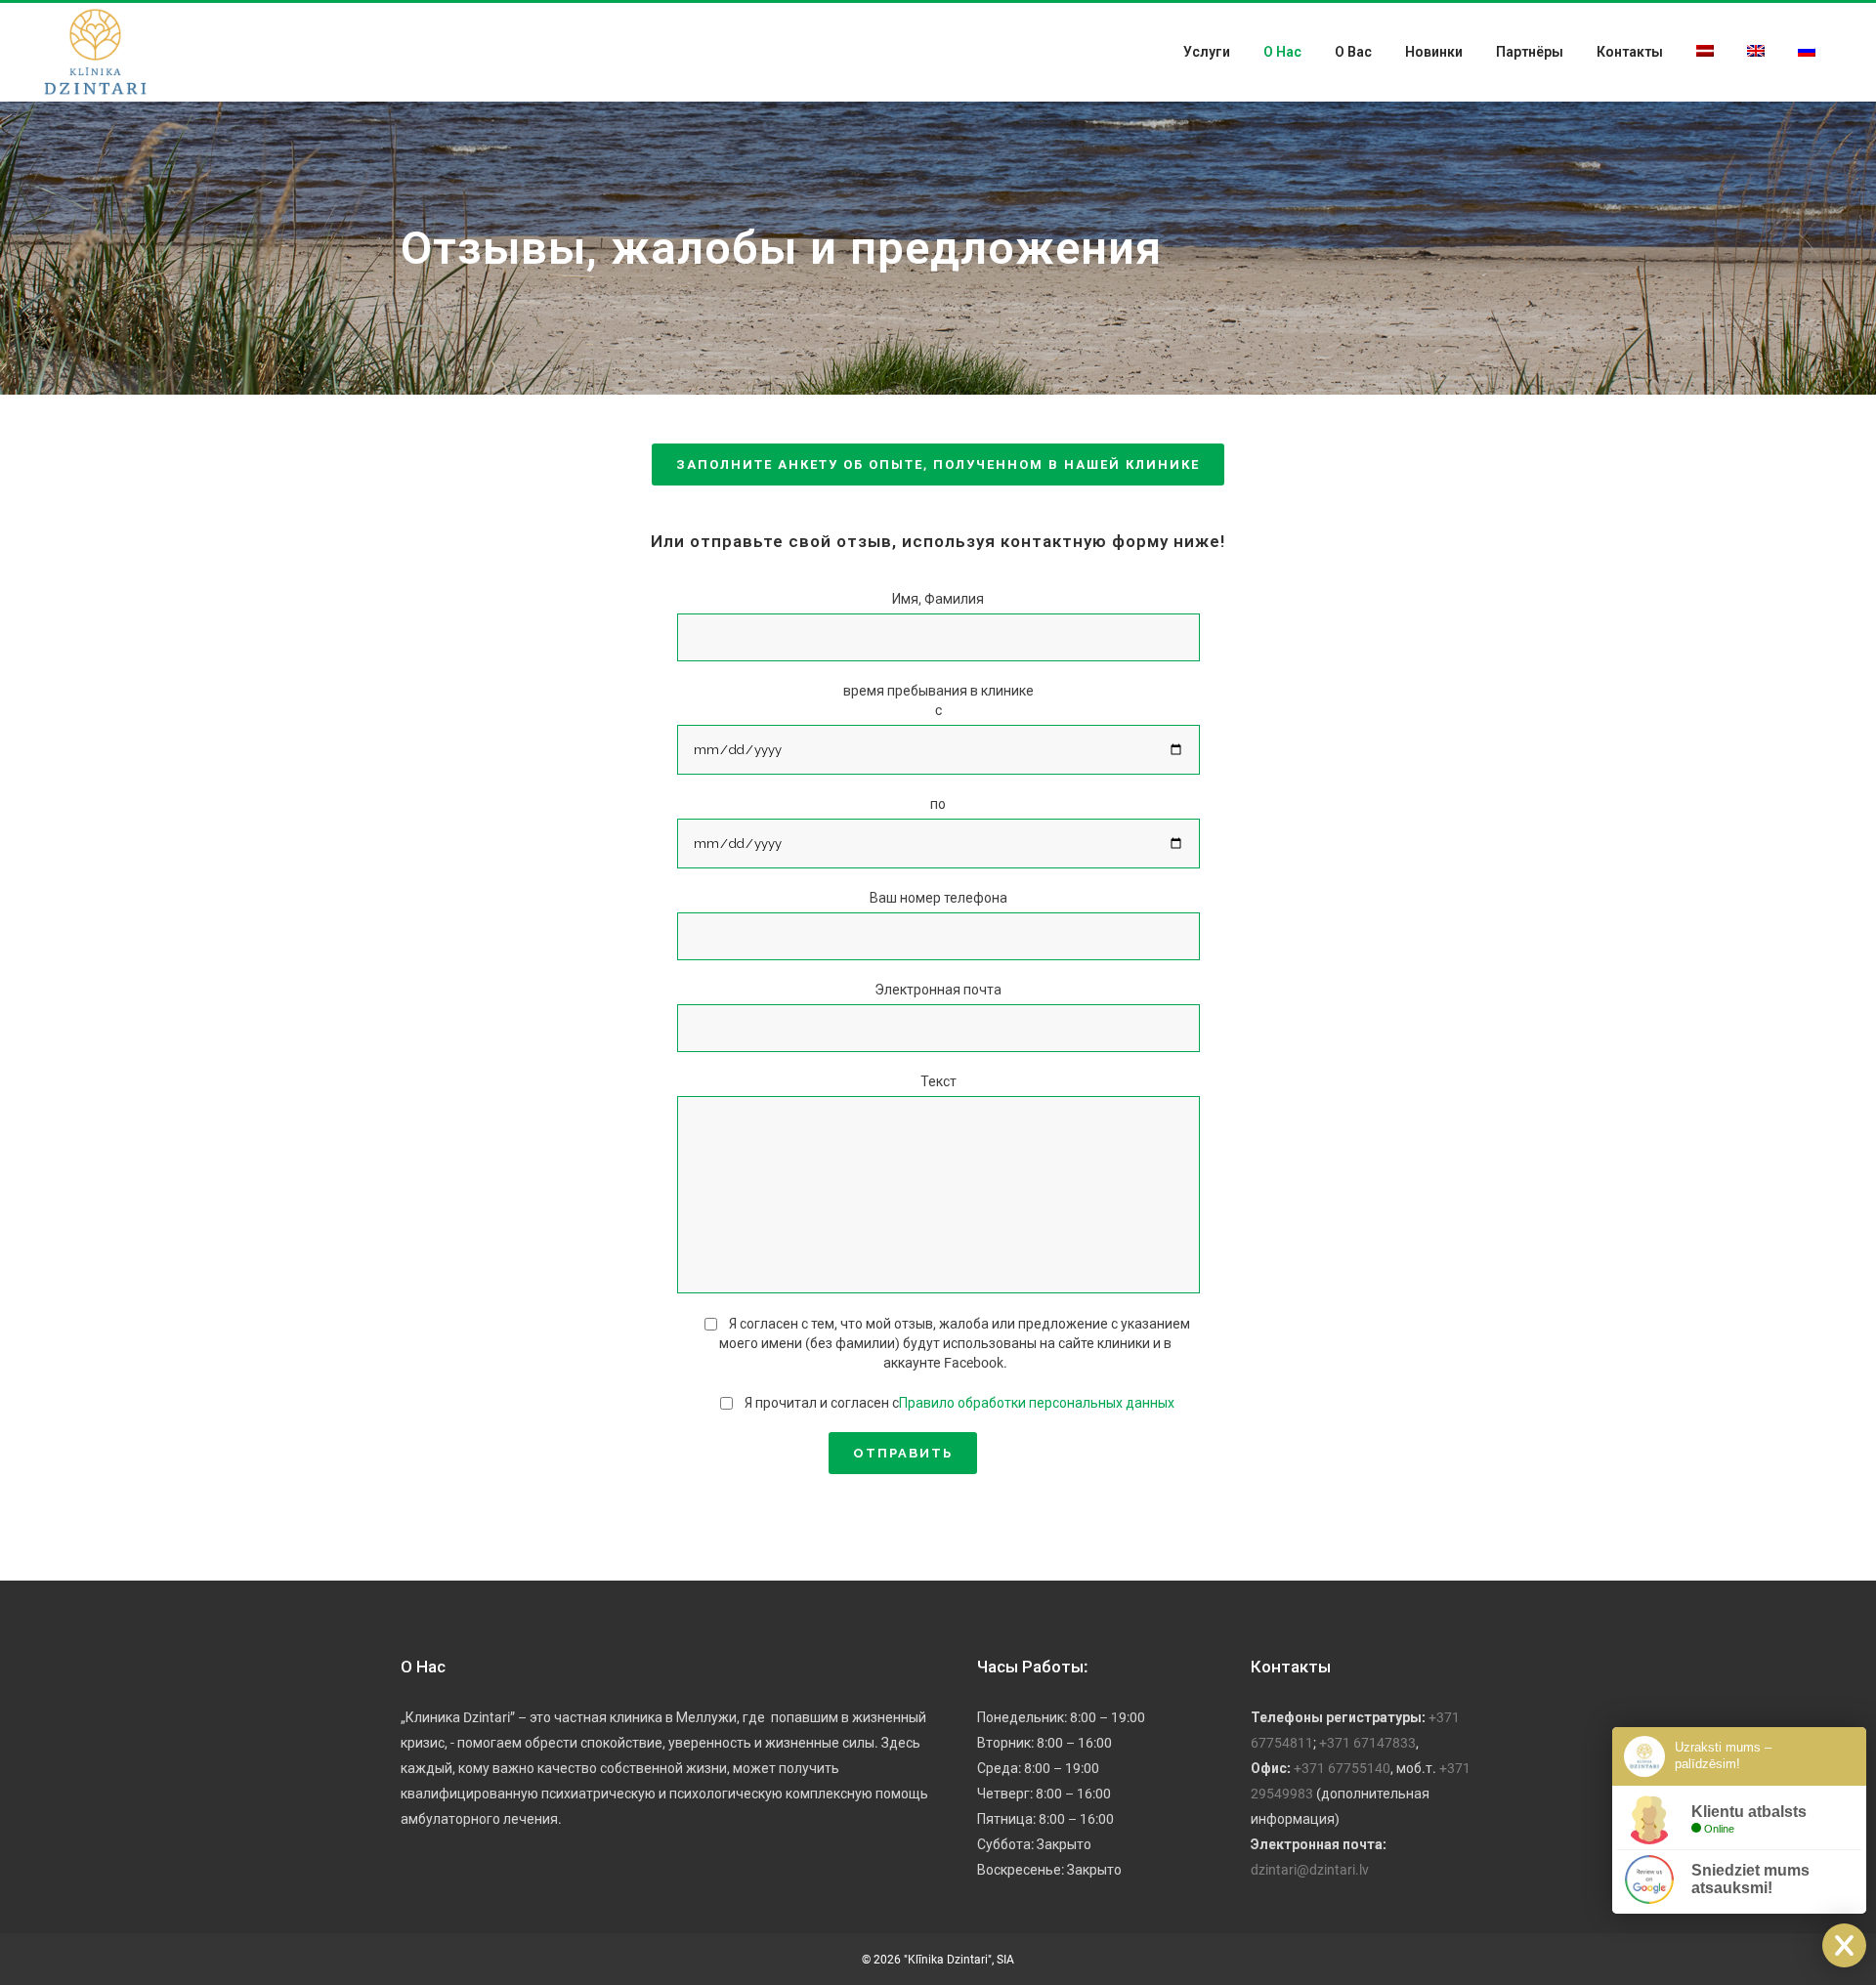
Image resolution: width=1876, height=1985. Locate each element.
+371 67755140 (1342, 1768)
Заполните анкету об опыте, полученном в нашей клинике (938, 465)
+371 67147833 (1367, 1743)
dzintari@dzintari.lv (1310, 1870)
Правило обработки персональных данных (1037, 1403)
